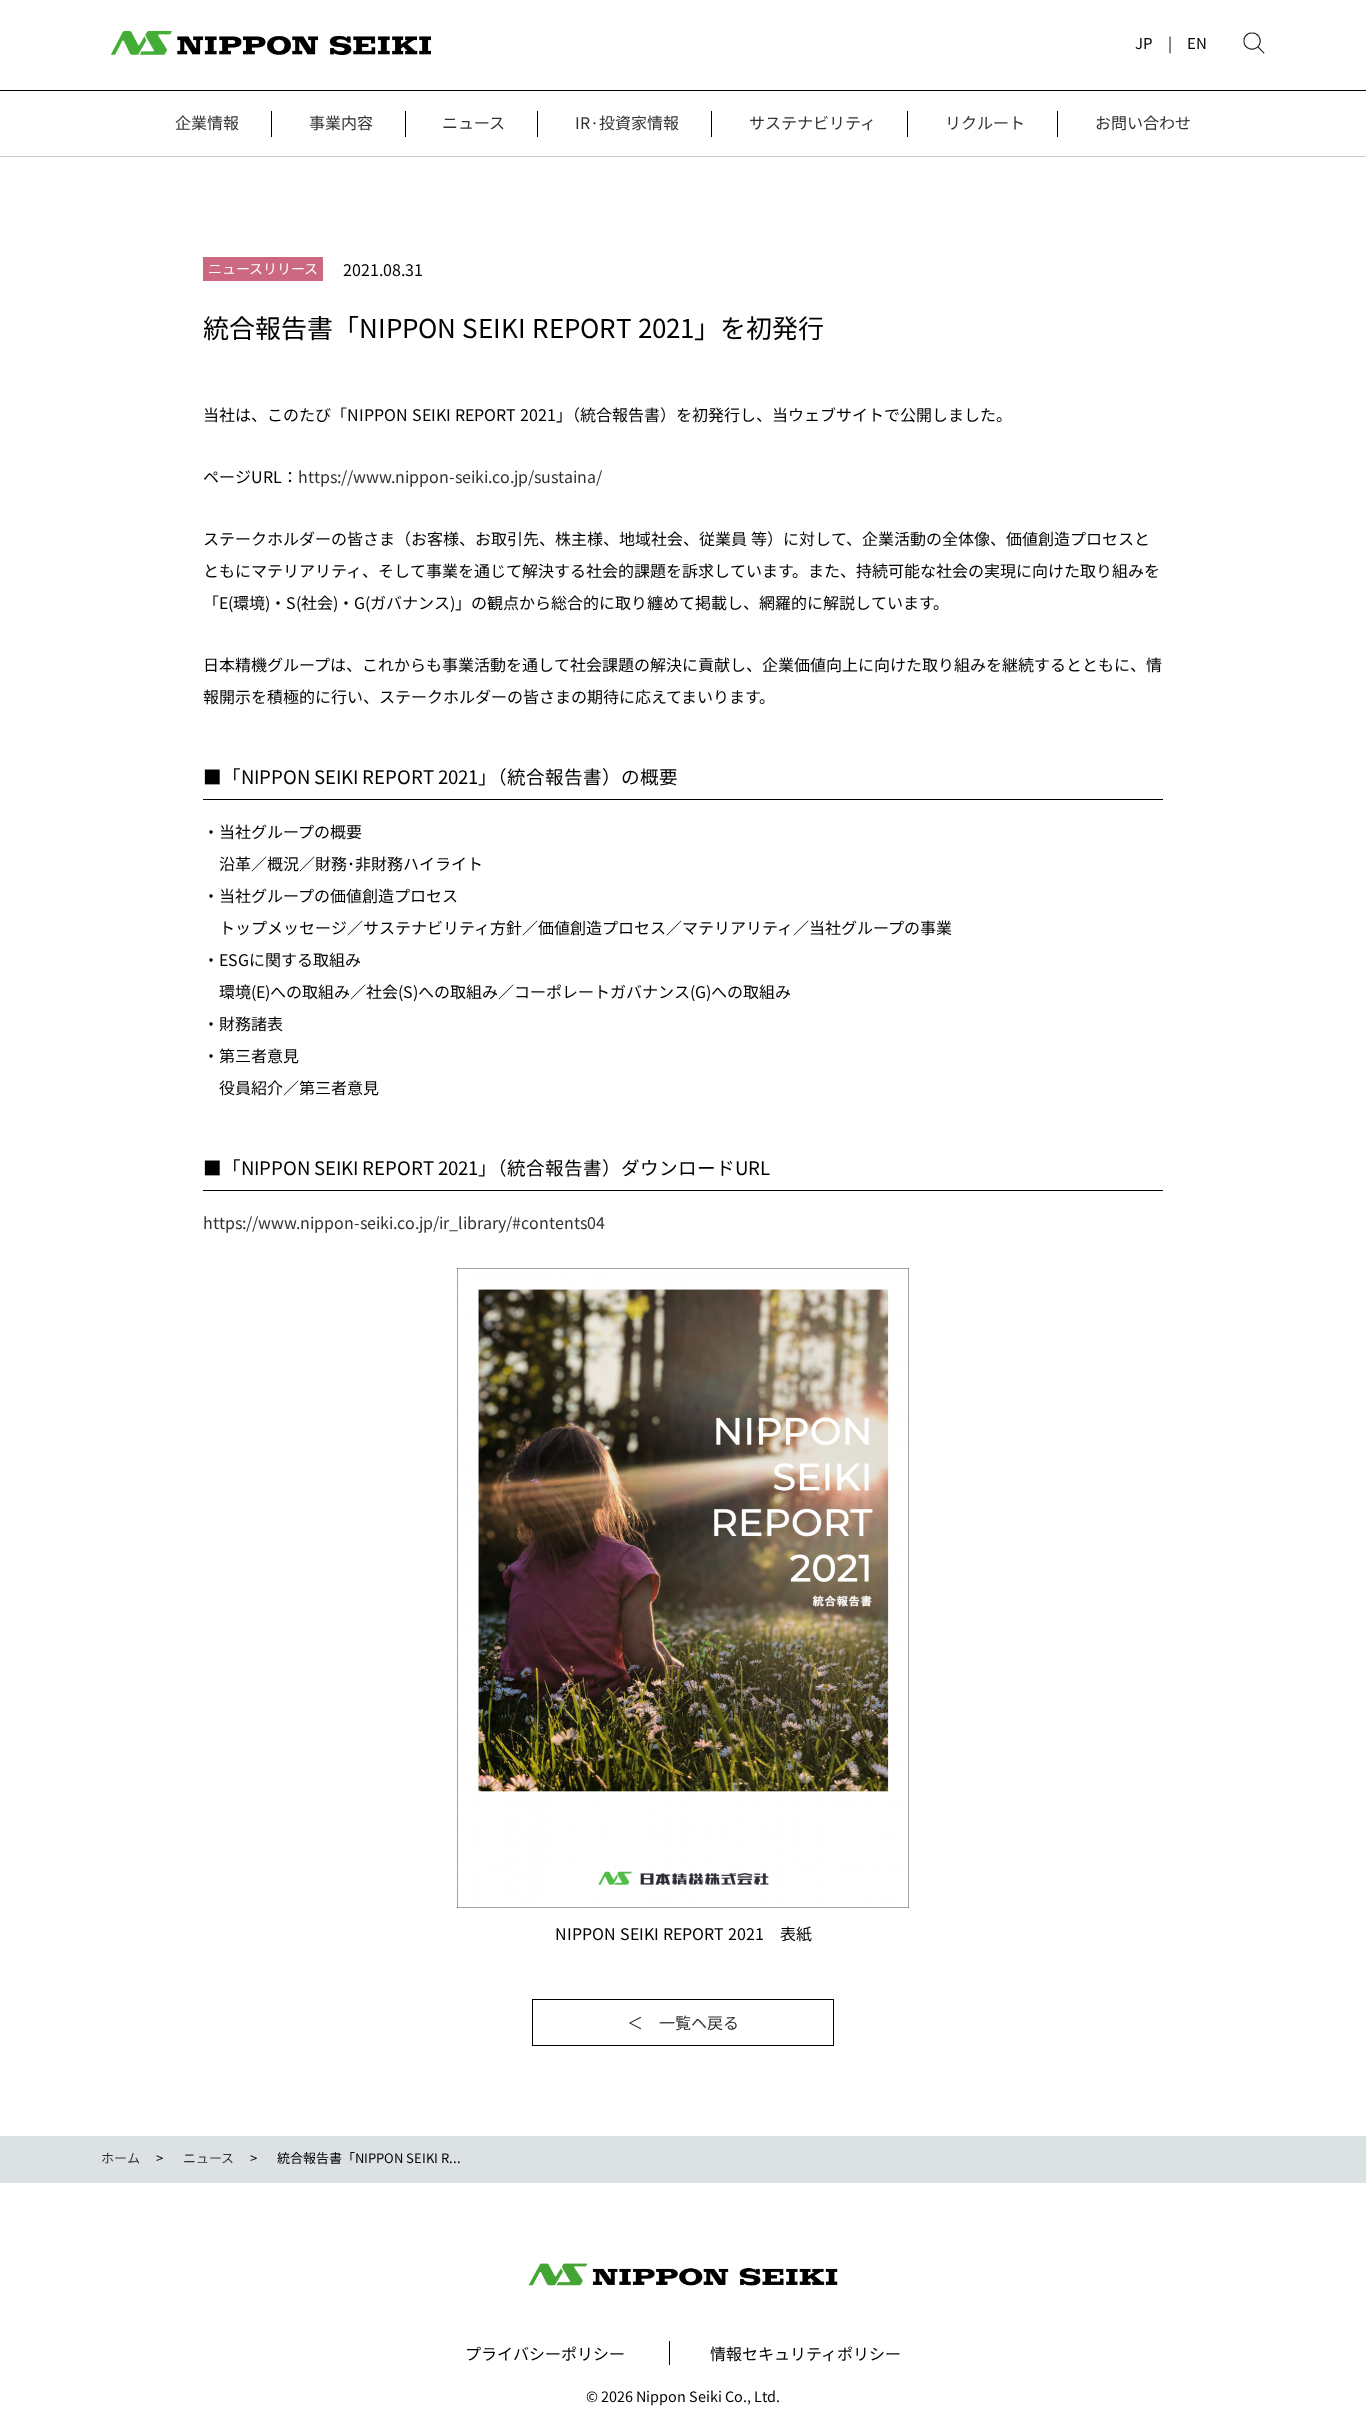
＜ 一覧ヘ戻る (683, 2022)
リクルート (985, 122)
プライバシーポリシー (545, 2353)
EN (1197, 42)
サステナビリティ (812, 122)
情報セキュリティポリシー (805, 2353)
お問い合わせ (1143, 122)
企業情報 (207, 122)
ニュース (473, 122)
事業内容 (341, 122)
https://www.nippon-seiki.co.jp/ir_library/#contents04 (404, 1222)
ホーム (120, 2157)
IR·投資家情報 (627, 122)
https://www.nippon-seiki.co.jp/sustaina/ (450, 476)
